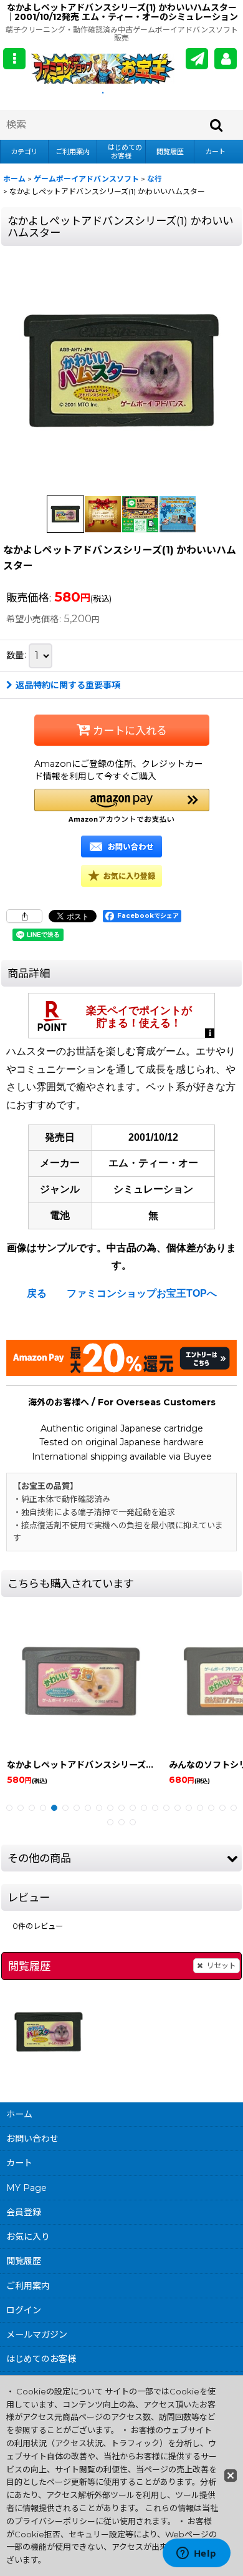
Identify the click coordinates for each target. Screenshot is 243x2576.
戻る (37, 1293)
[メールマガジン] (197, 59)
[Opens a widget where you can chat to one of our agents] (196, 2554)
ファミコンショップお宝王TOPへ (142, 1293)
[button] (14, 59)
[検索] (217, 125)
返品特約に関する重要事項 (68, 685)
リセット (221, 1965)
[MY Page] (226, 59)
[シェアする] (24, 916)
